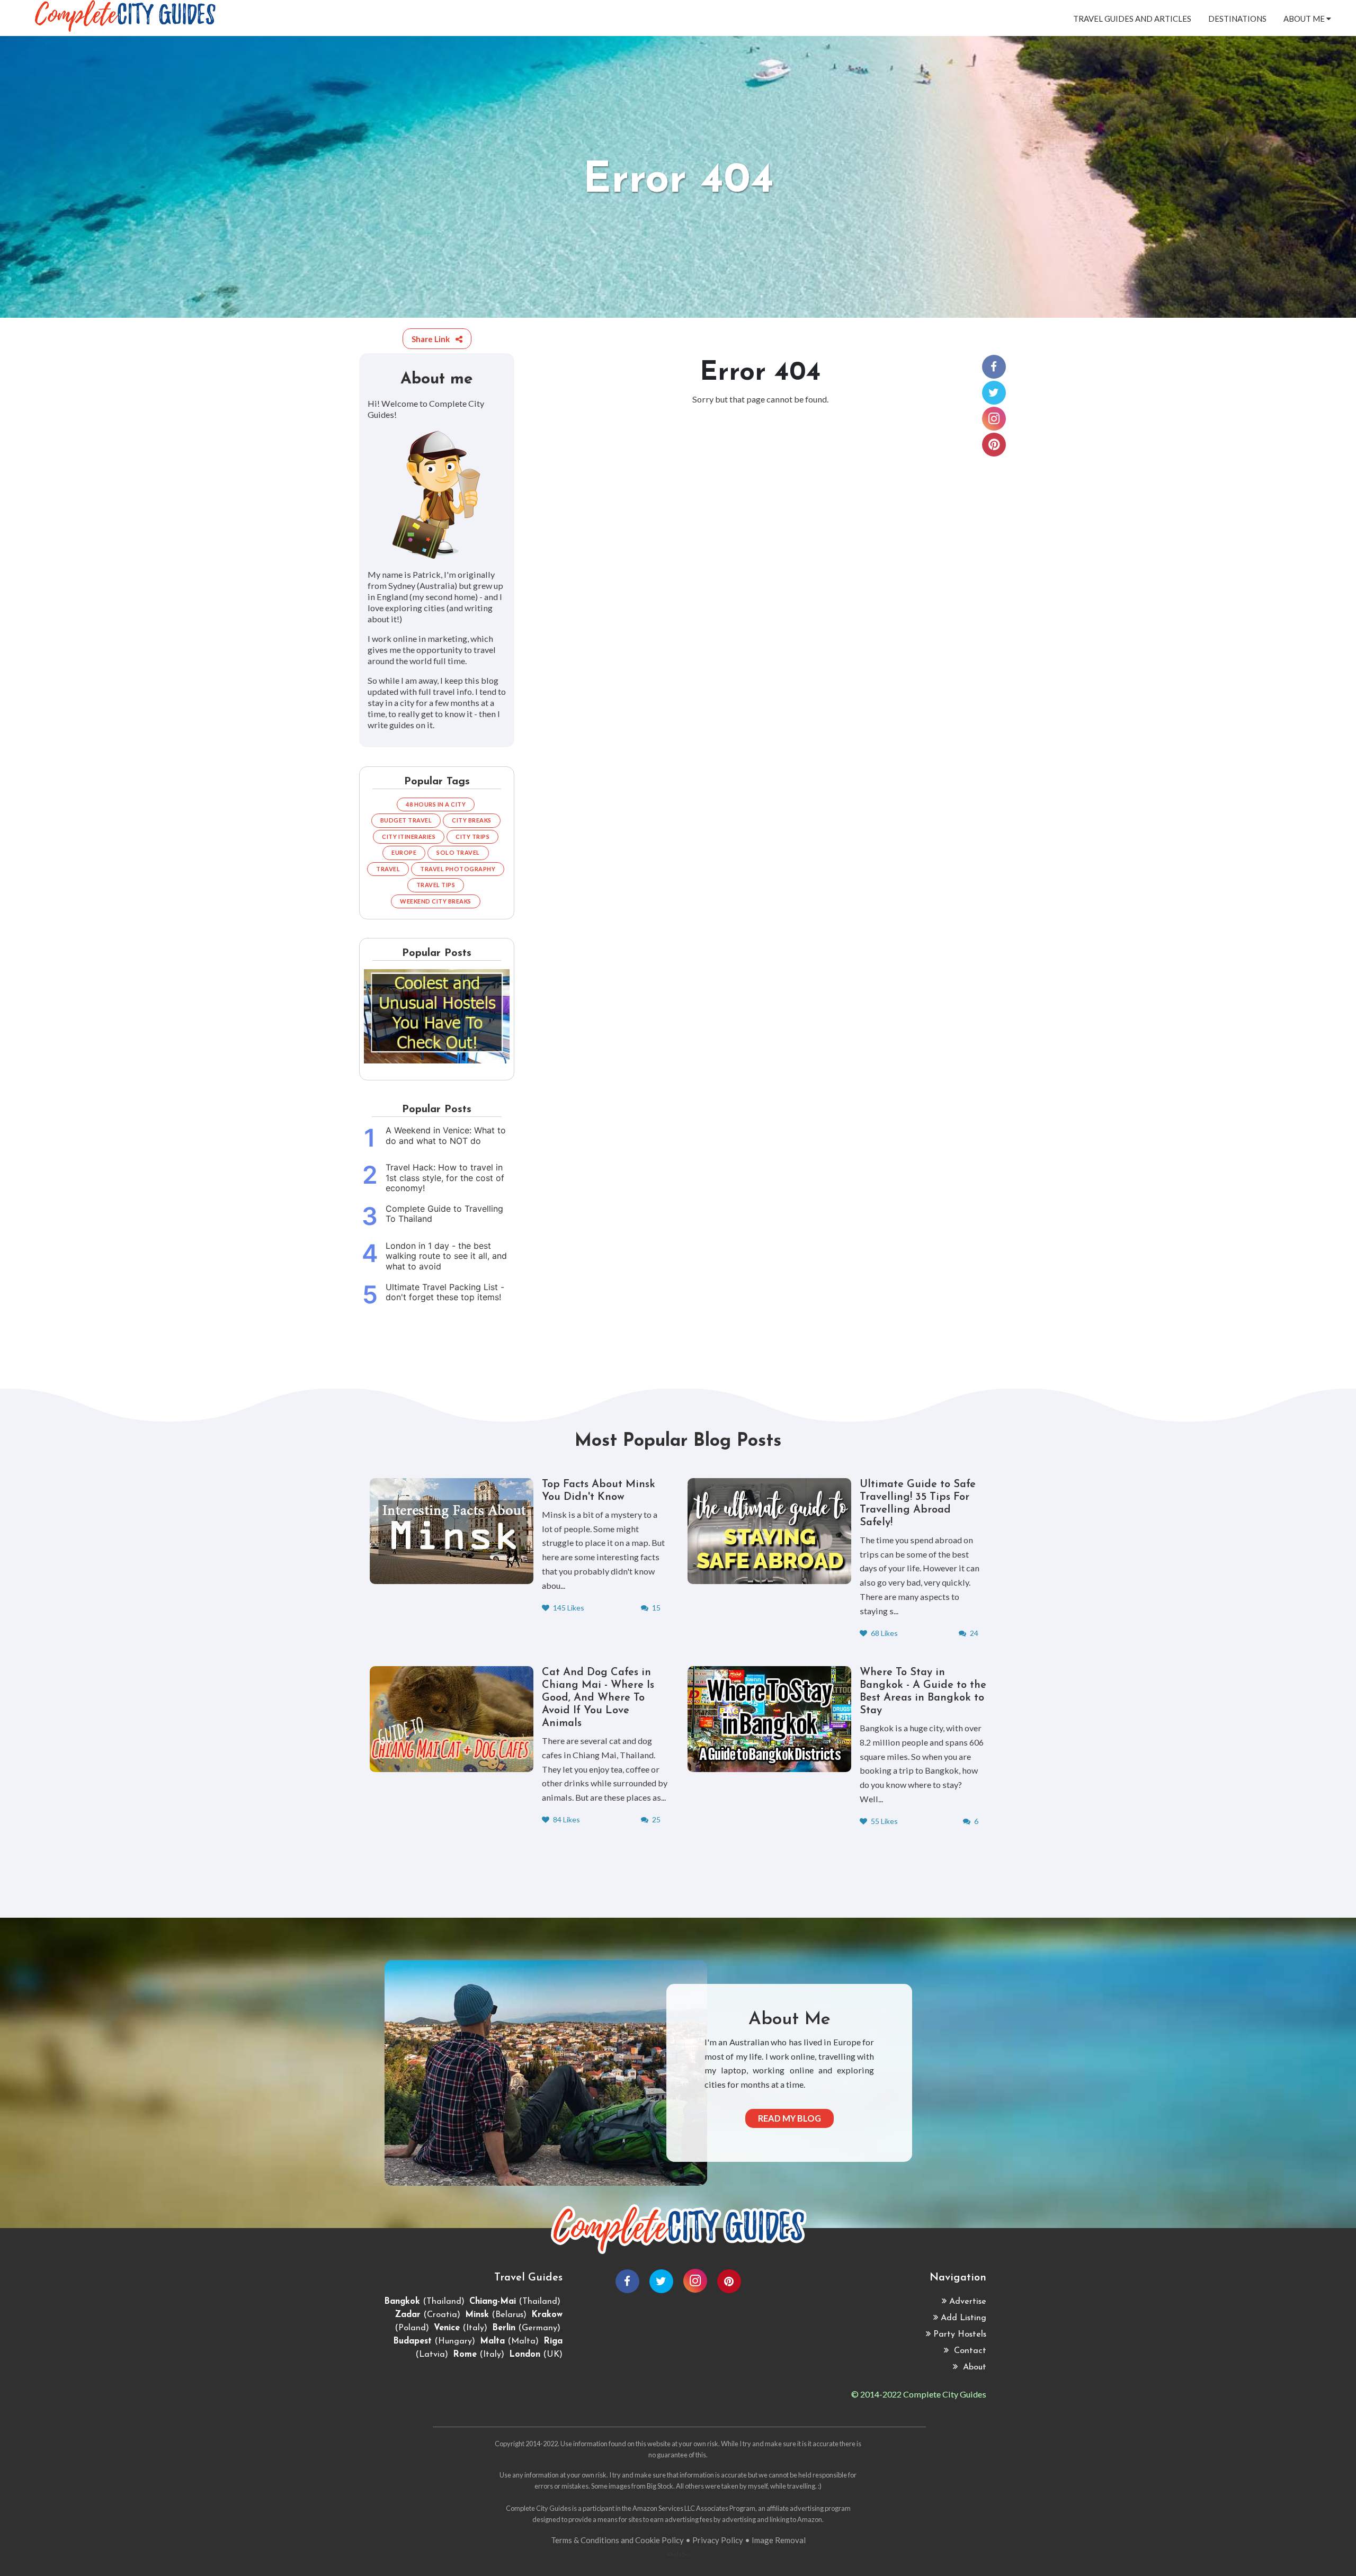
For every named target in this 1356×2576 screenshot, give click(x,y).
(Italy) (461, 2328)
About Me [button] (1305, 19)
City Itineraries (409, 837)
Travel (388, 869)
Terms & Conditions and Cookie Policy (617, 2540)
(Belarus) (496, 2315)
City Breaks (472, 820)
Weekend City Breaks (436, 901)
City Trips (472, 837)
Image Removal (779, 2540)
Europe (404, 852)
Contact (969, 2351)
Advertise (968, 2302)
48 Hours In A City (436, 804)
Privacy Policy (718, 2540)
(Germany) (526, 2328)
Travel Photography (458, 869)
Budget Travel (406, 820)
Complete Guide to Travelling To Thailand (444, 1214)
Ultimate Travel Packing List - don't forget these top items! (445, 1292)
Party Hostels (960, 2334)
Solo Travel (458, 852)
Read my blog (789, 2118)
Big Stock (660, 2486)
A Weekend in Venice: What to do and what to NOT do (446, 1135)
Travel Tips (436, 885)
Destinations (1237, 19)
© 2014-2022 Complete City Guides (919, 2394)
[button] (437, 339)
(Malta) (509, 2341)
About (973, 2367)
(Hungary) (434, 2341)
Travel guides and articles (1132, 19)
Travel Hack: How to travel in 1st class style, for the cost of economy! (445, 1178)
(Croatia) (427, 2315)
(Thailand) (424, 2302)
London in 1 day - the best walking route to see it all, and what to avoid (446, 1256)
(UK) (536, 2355)
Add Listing (964, 2318)
